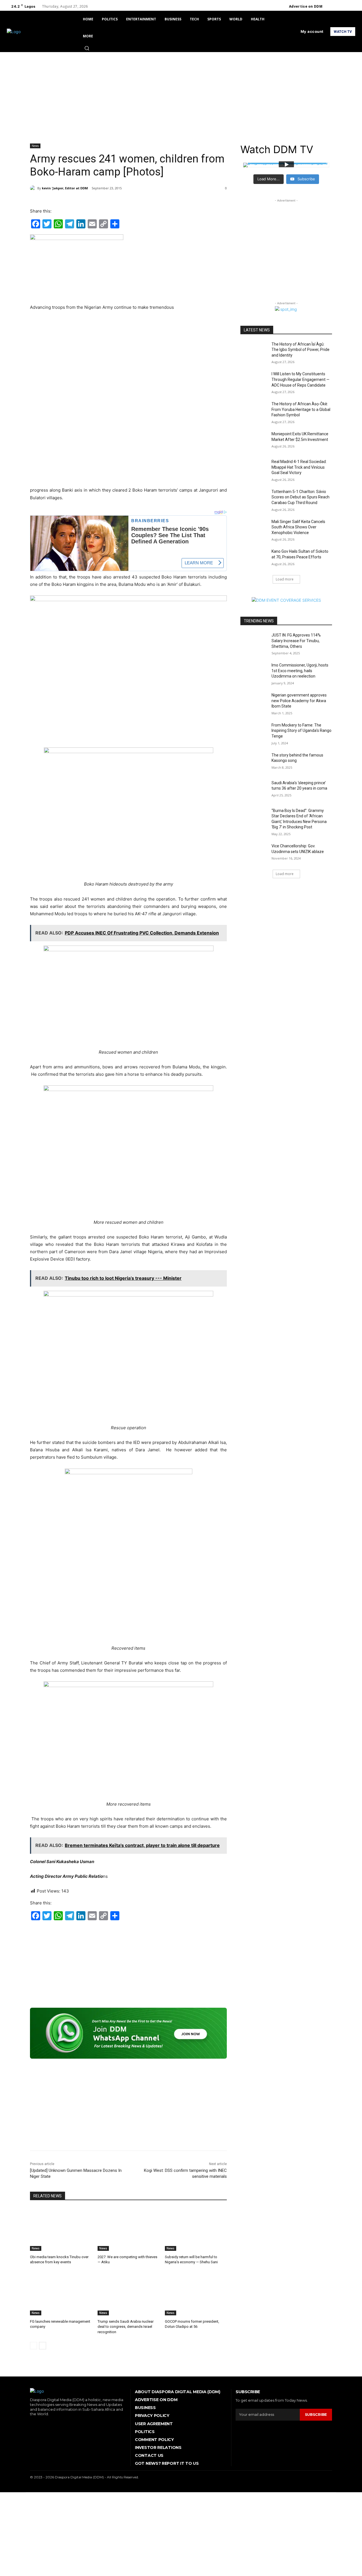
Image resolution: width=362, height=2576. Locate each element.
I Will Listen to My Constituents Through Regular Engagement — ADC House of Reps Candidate (300, 379)
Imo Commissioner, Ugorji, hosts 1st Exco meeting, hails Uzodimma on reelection (300, 671)
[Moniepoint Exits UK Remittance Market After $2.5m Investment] (254, 441)
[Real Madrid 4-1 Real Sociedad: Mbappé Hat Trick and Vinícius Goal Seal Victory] (254, 469)
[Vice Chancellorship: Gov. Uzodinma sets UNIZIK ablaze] (254, 853)
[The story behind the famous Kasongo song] (254, 762)
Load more (285, 579)
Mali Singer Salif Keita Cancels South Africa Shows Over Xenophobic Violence (298, 527)
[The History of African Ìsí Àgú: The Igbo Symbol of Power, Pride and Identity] (254, 351)
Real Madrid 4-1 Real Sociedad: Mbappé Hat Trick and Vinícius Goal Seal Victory (299, 467)
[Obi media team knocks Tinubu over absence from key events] (61, 2229)
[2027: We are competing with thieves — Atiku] (129, 2229)
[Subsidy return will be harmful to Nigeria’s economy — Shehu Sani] (196, 2229)
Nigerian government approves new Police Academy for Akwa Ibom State (299, 701)
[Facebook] (331, 7)
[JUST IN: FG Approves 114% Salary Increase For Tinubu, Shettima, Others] (254, 642)
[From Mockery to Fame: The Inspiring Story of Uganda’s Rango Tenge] (254, 732)
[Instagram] (338, 7)
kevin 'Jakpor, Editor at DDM (65, 188)
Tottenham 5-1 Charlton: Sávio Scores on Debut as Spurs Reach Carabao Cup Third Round (300, 497)
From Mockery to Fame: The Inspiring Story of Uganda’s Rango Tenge (301, 731)
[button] (87, 48)
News (35, 146)
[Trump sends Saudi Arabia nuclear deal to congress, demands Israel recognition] (129, 2294)
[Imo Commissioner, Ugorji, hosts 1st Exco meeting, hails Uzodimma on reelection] (254, 672)
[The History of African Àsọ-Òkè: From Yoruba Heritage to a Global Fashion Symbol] (254, 411)
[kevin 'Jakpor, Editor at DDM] (34, 188)
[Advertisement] (181, 95)
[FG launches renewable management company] (61, 2294)
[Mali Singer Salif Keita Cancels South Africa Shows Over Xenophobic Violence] (254, 529)
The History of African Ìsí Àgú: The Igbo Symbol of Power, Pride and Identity (300, 350)
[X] (345, 7)
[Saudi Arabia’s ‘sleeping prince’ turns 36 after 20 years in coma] (254, 790)
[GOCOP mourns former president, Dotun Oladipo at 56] (196, 2294)
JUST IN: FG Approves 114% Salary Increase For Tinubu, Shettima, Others (296, 641)
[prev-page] (34, 2346)
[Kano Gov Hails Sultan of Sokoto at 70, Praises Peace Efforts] (254, 558)
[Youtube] (352, 7)
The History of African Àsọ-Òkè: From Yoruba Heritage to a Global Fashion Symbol (301, 409)
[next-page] (43, 2346)
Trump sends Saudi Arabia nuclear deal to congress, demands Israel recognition (126, 2327)
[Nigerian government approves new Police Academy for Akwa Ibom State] (254, 702)
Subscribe (316, 2414)
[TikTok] (48, 2424)
